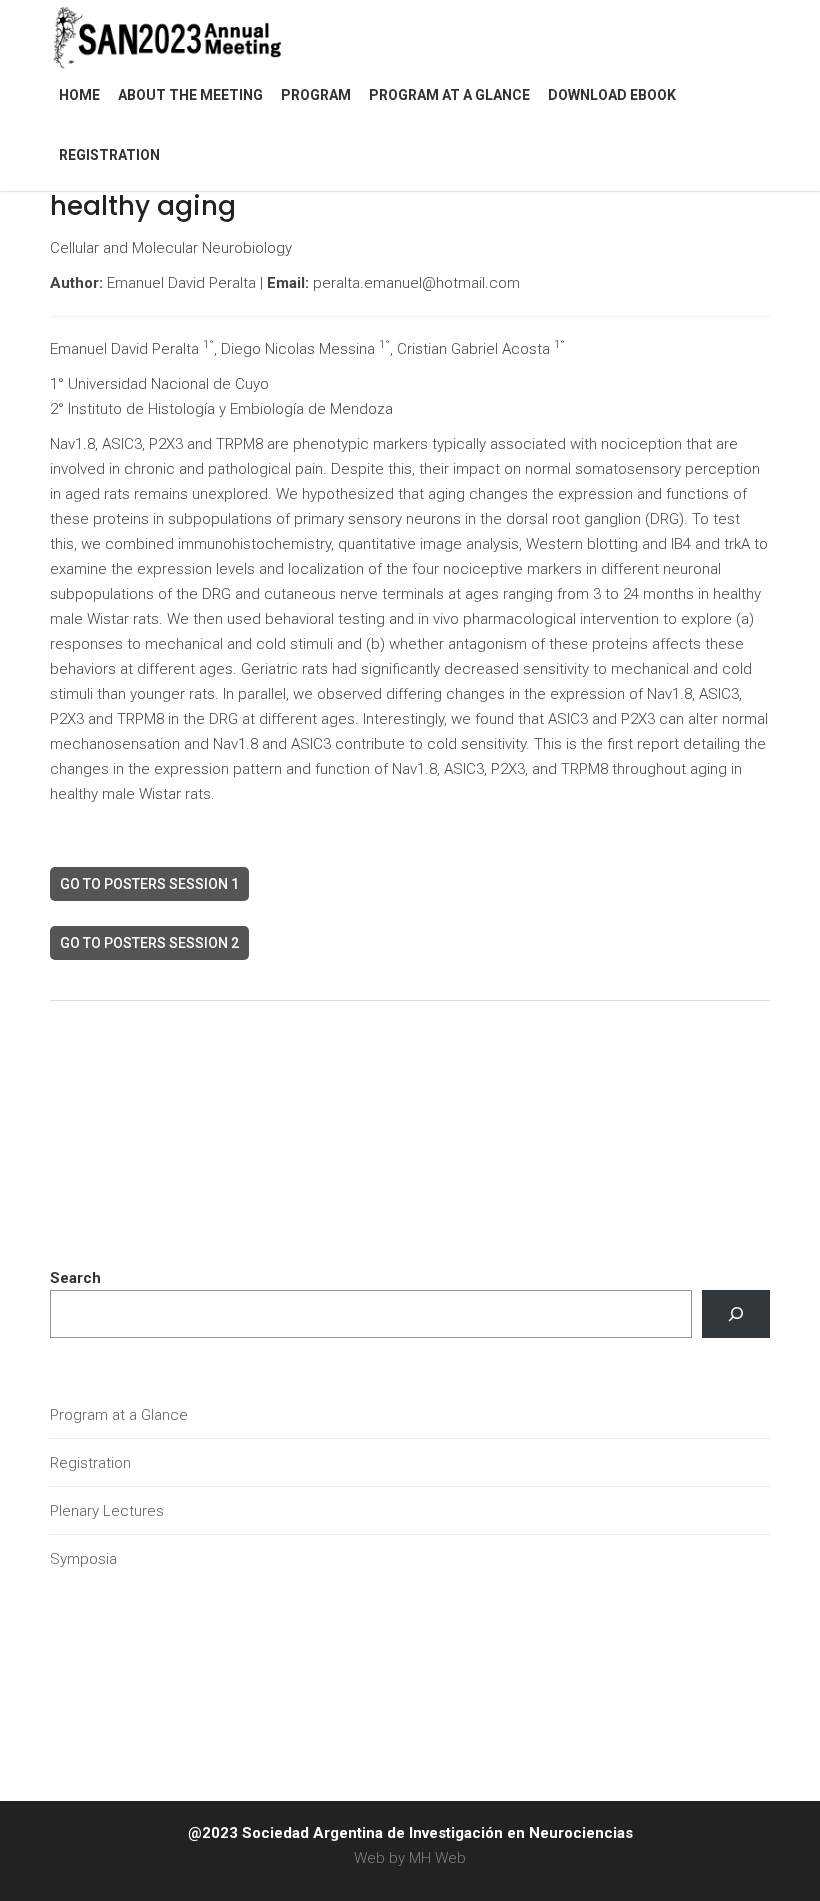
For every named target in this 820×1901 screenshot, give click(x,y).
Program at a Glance (449, 95)
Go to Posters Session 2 (149, 943)
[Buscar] (736, 1314)
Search (75, 1278)
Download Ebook (612, 95)
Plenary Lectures (107, 1511)
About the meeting (190, 95)
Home (79, 95)
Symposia (83, 1559)
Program (316, 95)
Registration (109, 155)
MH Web (437, 1858)
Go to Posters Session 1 (149, 884)
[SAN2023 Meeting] (200, 35)
